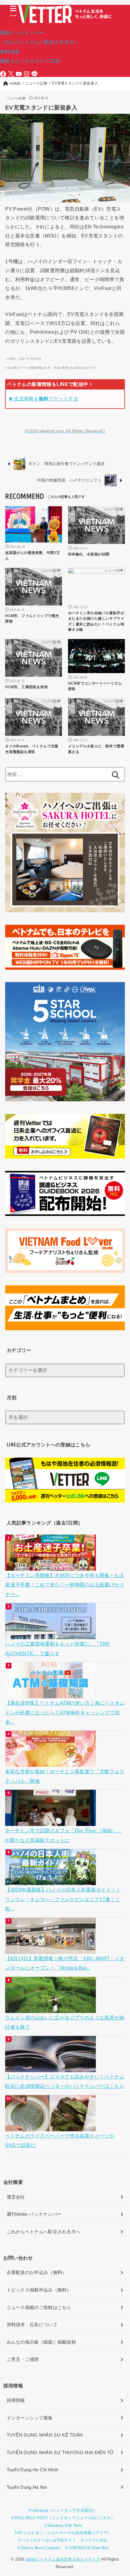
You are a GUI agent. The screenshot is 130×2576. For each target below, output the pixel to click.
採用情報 (16, 2400)
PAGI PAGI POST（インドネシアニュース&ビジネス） (65, 2518)
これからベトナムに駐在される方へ (39, 42)
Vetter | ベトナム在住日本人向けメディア (63, 2559)
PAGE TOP (120, 2494)
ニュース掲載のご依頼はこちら (39, 2307)
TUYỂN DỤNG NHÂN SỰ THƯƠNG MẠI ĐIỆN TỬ (60, 2453)
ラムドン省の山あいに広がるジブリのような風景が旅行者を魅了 (65, 2022)
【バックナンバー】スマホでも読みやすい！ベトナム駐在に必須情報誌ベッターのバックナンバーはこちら (65, 2081)
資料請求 (10, 52)
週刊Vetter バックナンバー (34, 2214)
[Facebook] (3, 74)
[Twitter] (11, 74)
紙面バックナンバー (22, 33)
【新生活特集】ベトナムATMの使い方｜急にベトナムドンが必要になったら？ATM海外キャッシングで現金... (65, 1712)
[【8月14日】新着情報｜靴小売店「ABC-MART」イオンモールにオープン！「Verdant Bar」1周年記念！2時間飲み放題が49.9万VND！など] (51, 1949)
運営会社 (16, 2197)
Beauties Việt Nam (65, 2525)
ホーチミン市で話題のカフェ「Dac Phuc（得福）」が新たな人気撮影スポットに (63, 1835)
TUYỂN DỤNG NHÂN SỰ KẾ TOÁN (45, 2435)
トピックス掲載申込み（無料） (39, 2290)
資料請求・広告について (32, 2325)
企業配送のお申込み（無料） (37, 2272)
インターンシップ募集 (30, 2418)
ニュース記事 (16, 98)
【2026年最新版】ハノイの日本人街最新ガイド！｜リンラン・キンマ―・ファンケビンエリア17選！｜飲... (63, 1899)
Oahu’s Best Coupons (41, 2548)
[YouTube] (19, 74)
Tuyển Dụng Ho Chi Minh (32, 2470)
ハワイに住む (96, 2540)
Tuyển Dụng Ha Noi (27, 2487)
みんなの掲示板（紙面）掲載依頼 (41, 2342)
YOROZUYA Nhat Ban (88, 2548)
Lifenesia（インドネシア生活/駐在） (65, 2510)
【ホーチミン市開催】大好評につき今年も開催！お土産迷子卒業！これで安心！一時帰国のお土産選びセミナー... (65, 1585)
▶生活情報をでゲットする (44, 399)
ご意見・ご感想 (23, 2359)
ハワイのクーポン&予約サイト (49, 2540)
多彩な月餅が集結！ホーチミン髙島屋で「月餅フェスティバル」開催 (65, 1776)
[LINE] (34, 74)
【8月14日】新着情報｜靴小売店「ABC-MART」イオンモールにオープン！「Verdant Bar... (65, 1963)
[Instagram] (27, 74)
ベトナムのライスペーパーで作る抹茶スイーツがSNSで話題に (60, 2140)
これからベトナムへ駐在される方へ (44, 2232)
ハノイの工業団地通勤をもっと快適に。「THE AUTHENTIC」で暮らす (57, 1648)
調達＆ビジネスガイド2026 (30, 61)
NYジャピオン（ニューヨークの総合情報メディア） (65, 2533)
